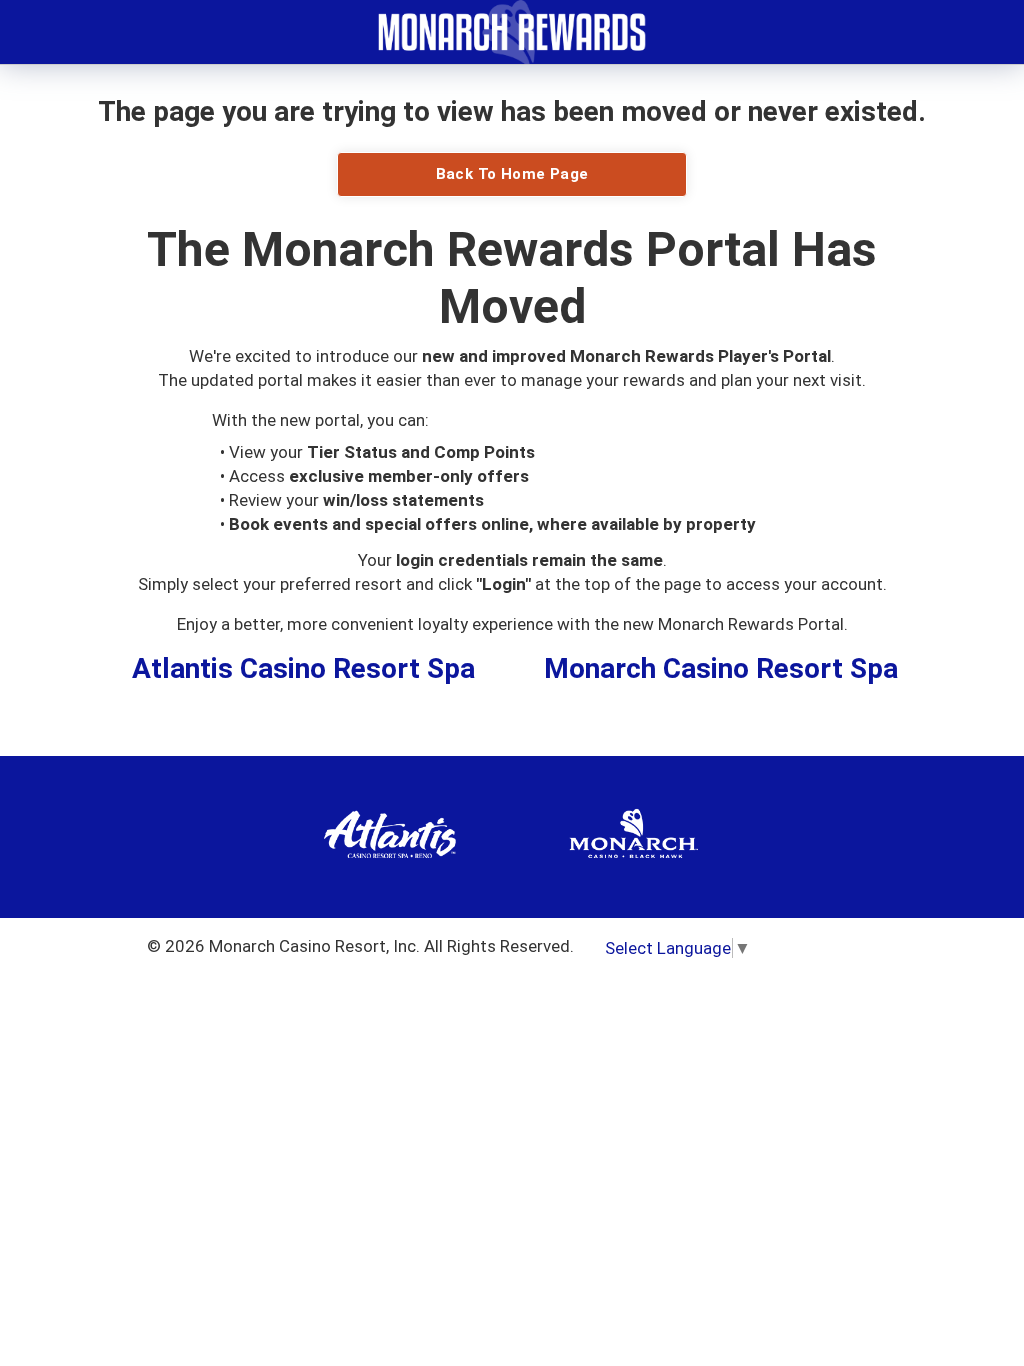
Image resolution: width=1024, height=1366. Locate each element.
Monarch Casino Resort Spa (721, 668)
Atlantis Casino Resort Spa (303, 668)
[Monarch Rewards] (512, 30)
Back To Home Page (512, 174)
